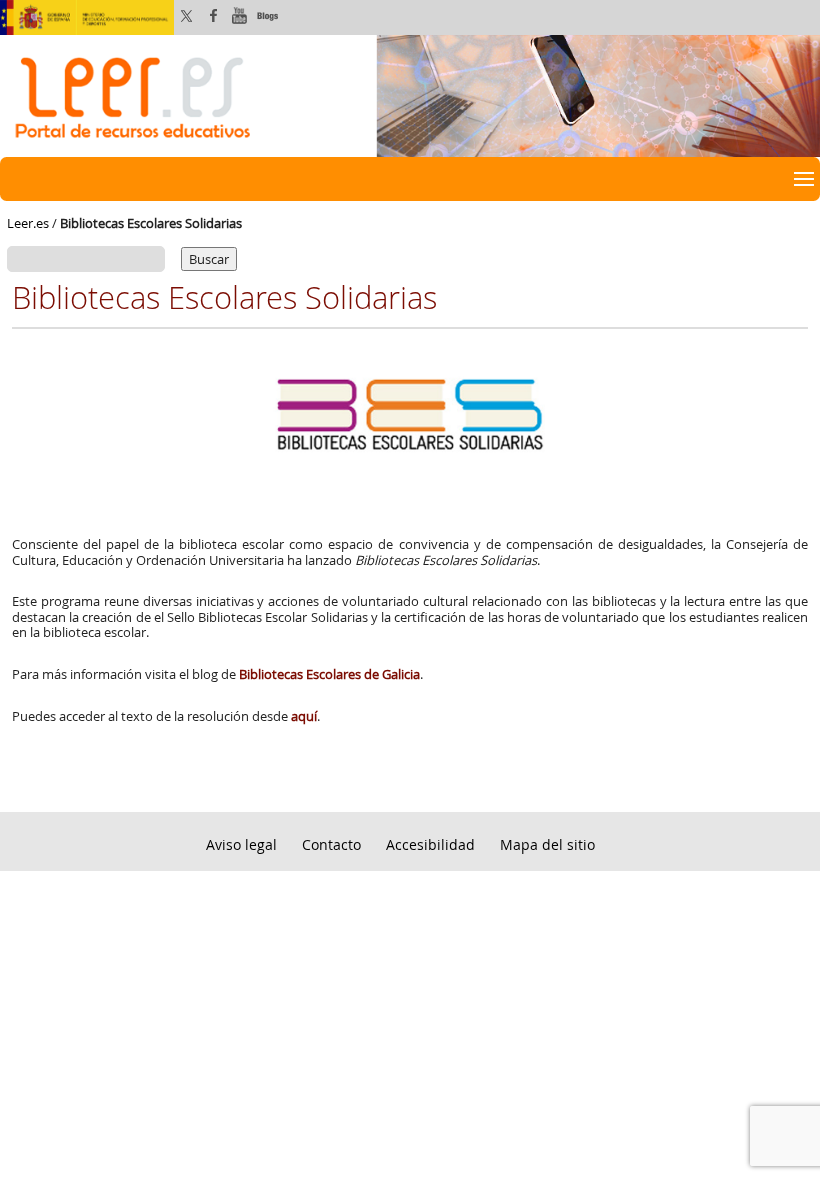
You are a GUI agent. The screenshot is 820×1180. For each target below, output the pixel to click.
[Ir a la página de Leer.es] (410, 94)
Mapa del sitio (547, 844)
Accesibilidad (430, 844)
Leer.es (28, 223)
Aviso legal (241, 844)
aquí (304, 716)
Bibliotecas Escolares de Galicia (328, 674)
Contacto (331, 844)
